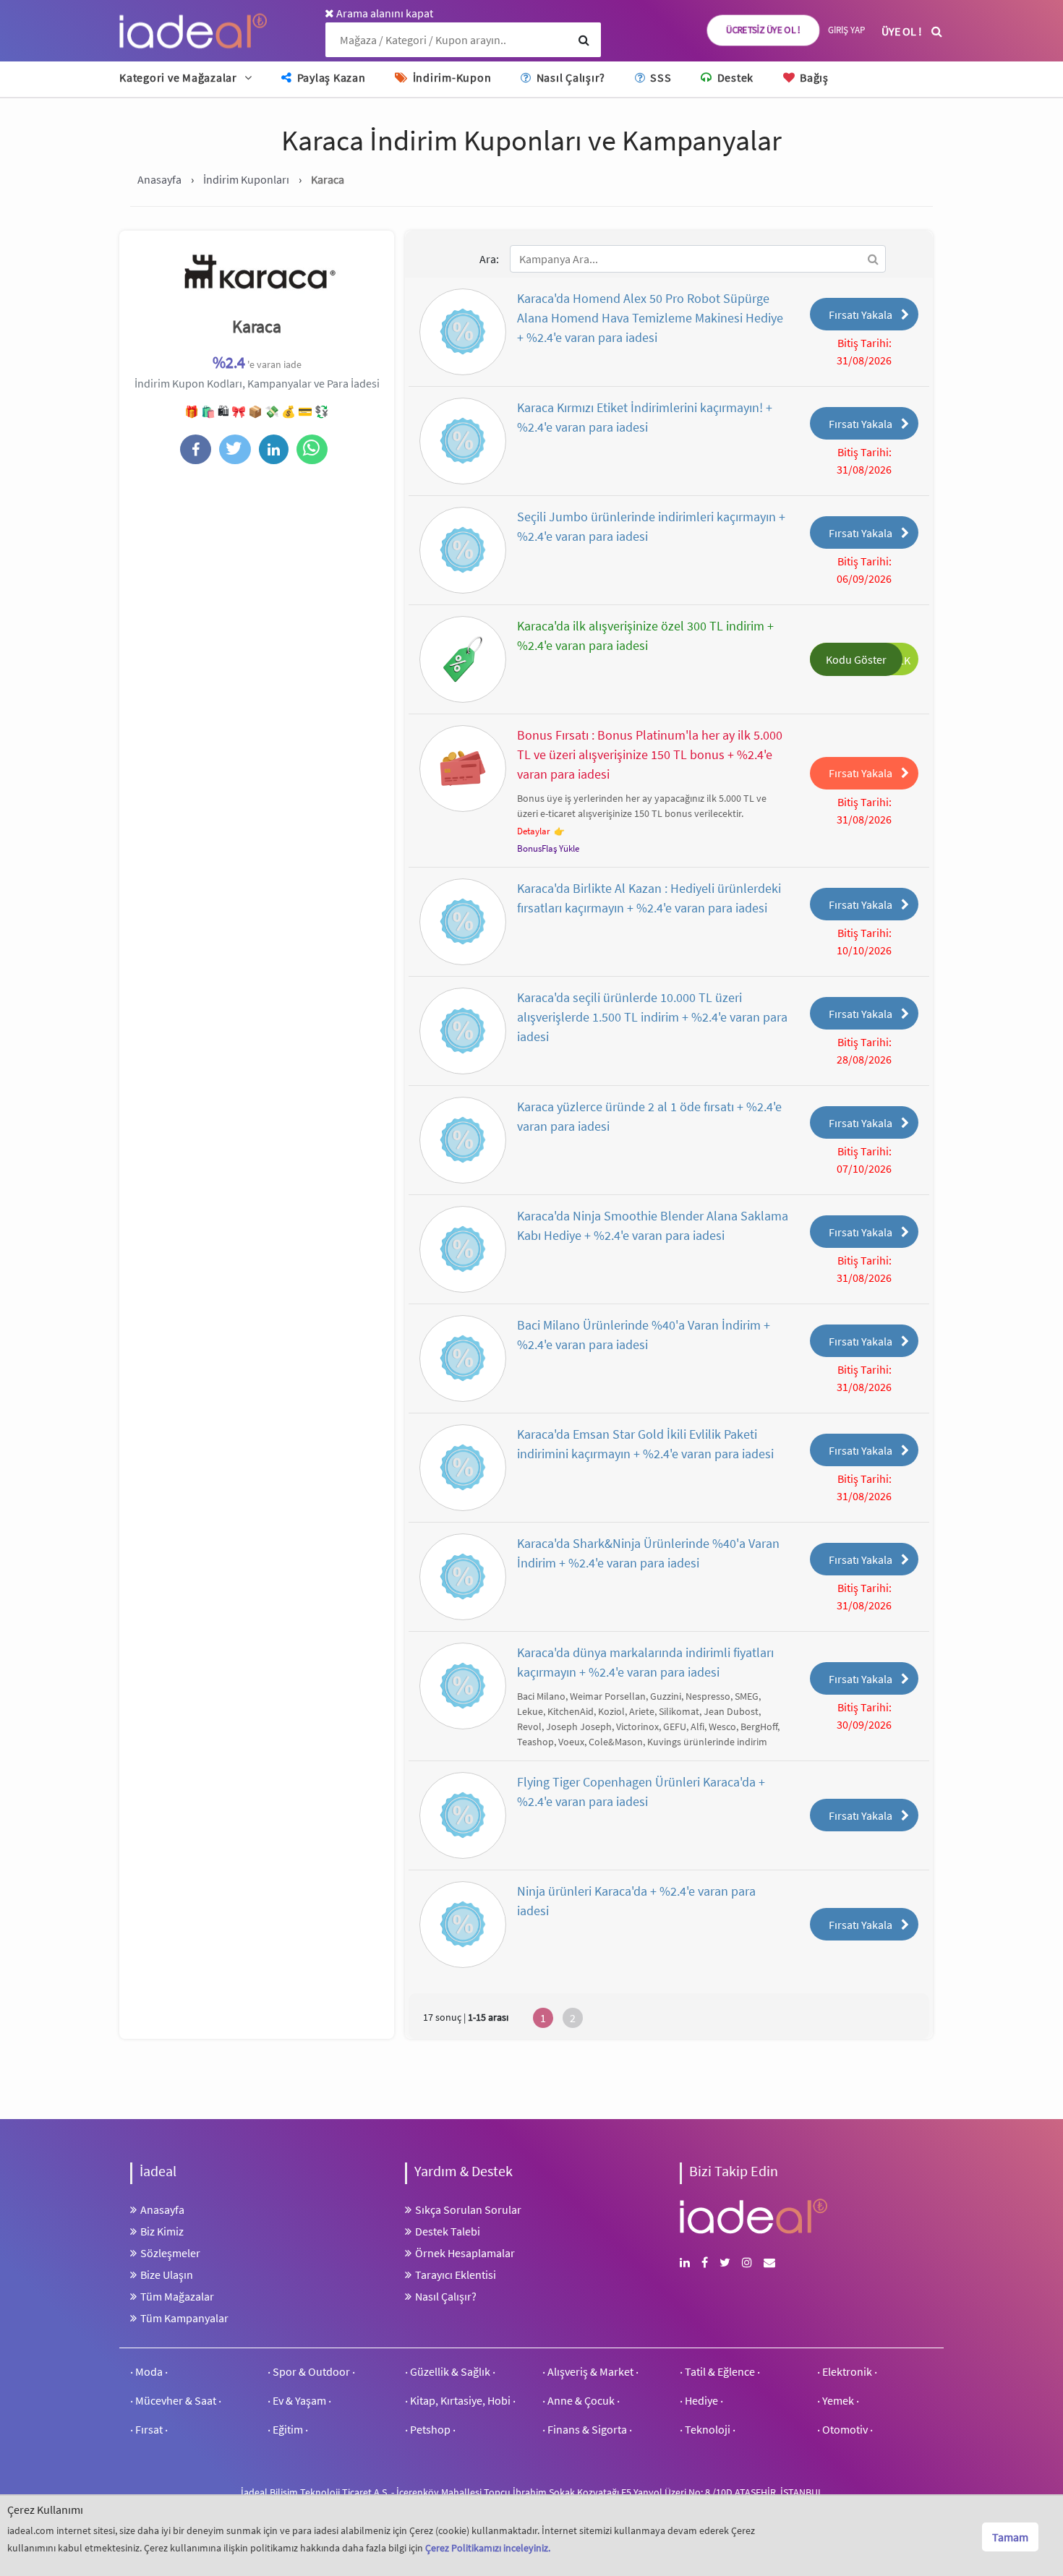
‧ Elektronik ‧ (847, 2371)
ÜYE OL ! (902, 31)
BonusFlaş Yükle (548, 848)
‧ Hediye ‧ (701, 2400)
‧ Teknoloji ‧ (708, 2429)
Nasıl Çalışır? (569, 77)
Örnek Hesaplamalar (465, 2253)
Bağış (813, 77)
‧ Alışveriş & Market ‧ (590, 2371)
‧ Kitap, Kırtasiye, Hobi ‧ (460, 2400)
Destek (734, 77)
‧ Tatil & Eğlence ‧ (720, 2371)
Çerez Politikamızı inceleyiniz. (488, 2548)
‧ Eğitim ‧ (288, 2429)
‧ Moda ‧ (149, 2371)
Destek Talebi (448, 2231)
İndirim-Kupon (451, 77)
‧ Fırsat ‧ (149, 2429)
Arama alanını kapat (384, 13)
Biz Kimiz (162, 2231)
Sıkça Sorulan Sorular (468, 2209)
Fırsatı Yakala (861, 314)
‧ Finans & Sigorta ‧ (587, 2429)
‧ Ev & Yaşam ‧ (299, 2400)
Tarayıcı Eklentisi (456, 2275)
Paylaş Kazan (330, 77)
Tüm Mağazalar (177, 2296)
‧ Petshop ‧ (430, 2429)
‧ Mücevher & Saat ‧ (176, 2400)
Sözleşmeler (170, 2253)
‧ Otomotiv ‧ (845, 2429)
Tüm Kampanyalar (184, 2318)
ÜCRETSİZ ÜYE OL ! (763, 30)
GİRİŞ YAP (846, 30)
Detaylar (534, 831)
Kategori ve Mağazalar (178, 77)
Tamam (1010, 2537)
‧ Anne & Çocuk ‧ (581, 2400)
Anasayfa (162, 2209)
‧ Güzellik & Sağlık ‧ (450, 2371)
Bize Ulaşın (167, 2275)
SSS (659, 77)
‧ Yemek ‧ (838, 2400)
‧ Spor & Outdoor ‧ (311, 2371)
